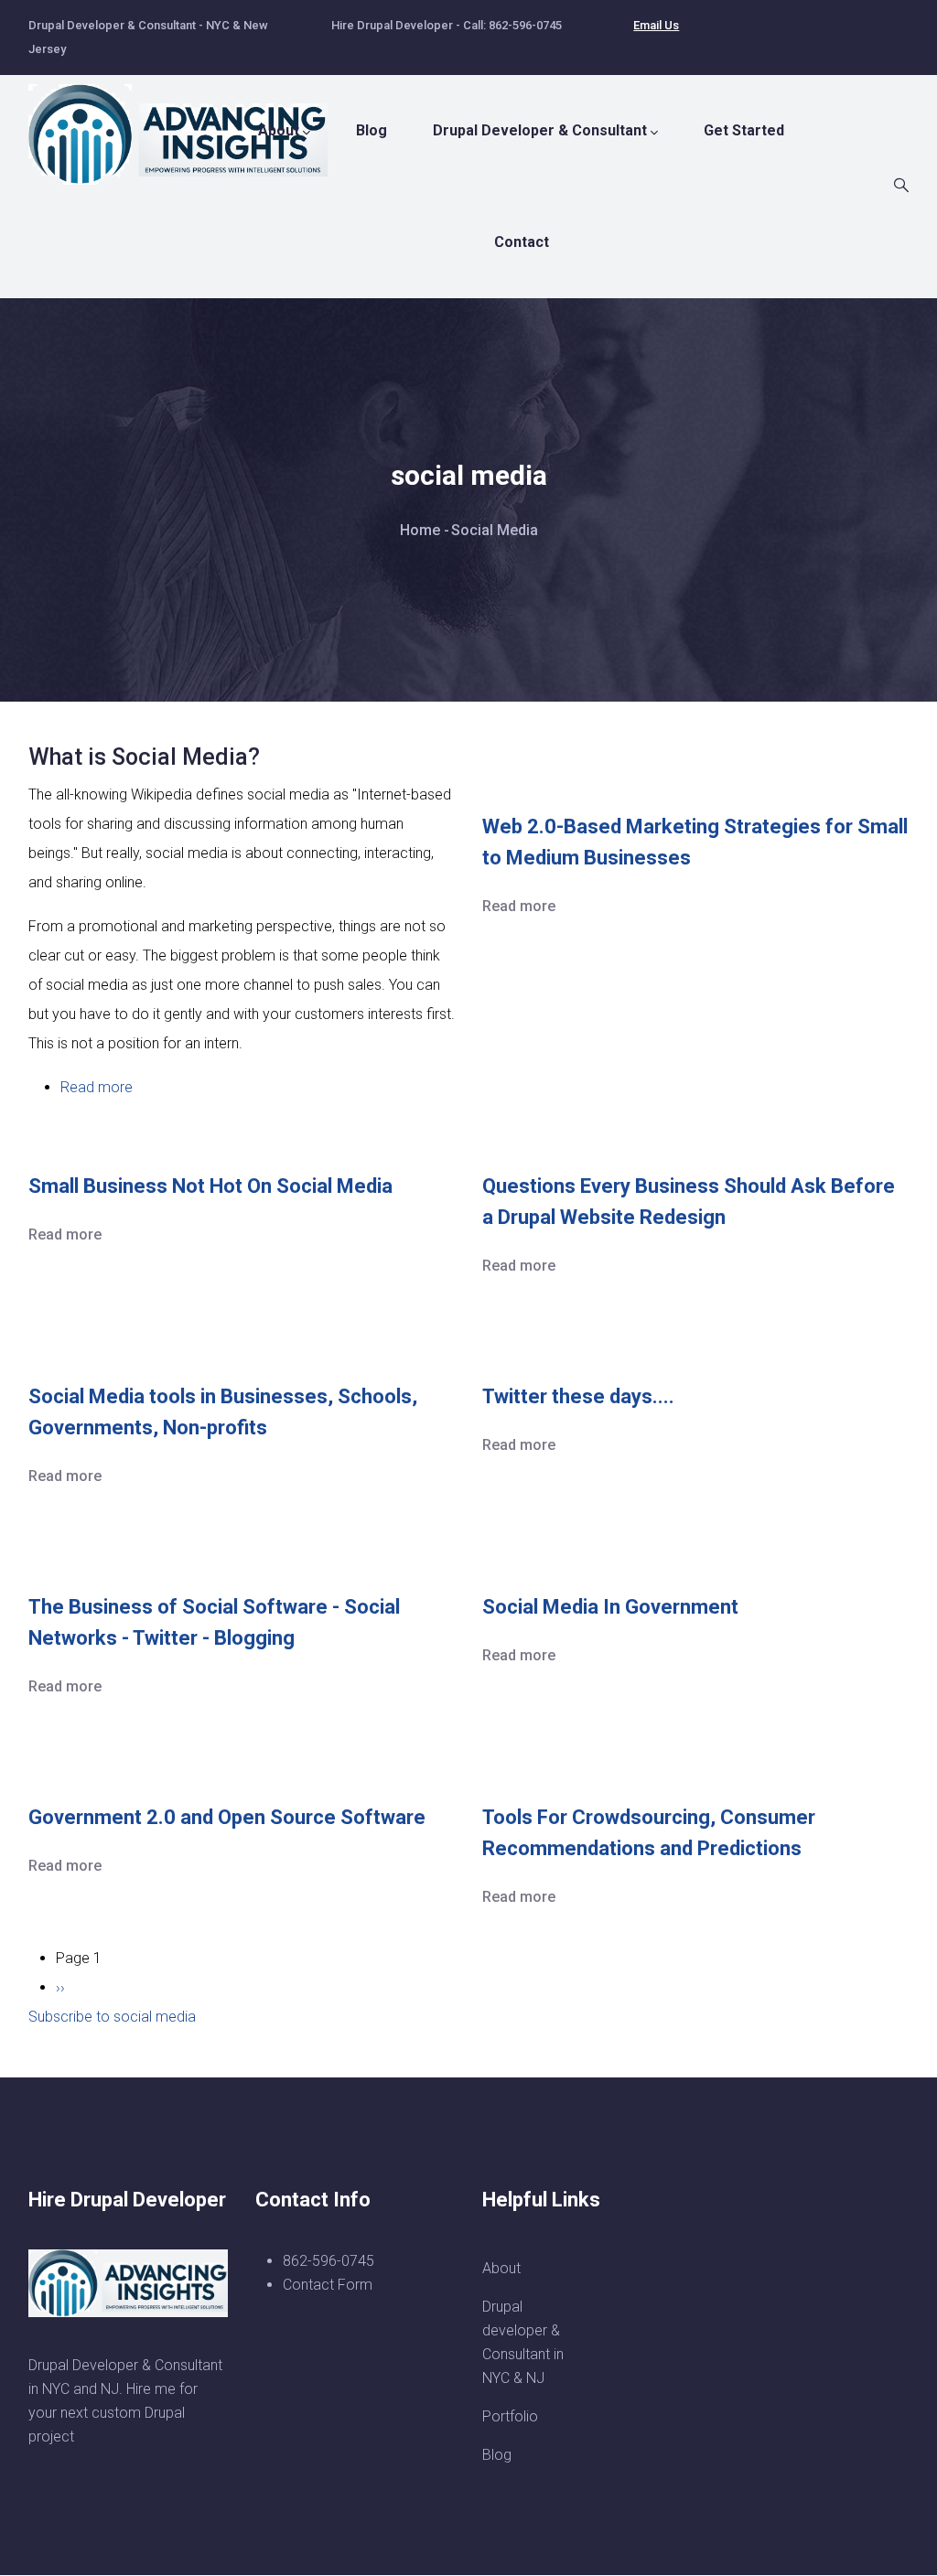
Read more (97, 1087)
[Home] (188, 125)
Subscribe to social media (112, 2017)
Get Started (744, 130)
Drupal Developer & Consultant (540, 130)
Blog (372, 130)
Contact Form (328, 2285)
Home (420, 530)
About (279, 130)
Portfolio (510, 2416)
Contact (522, 242)
